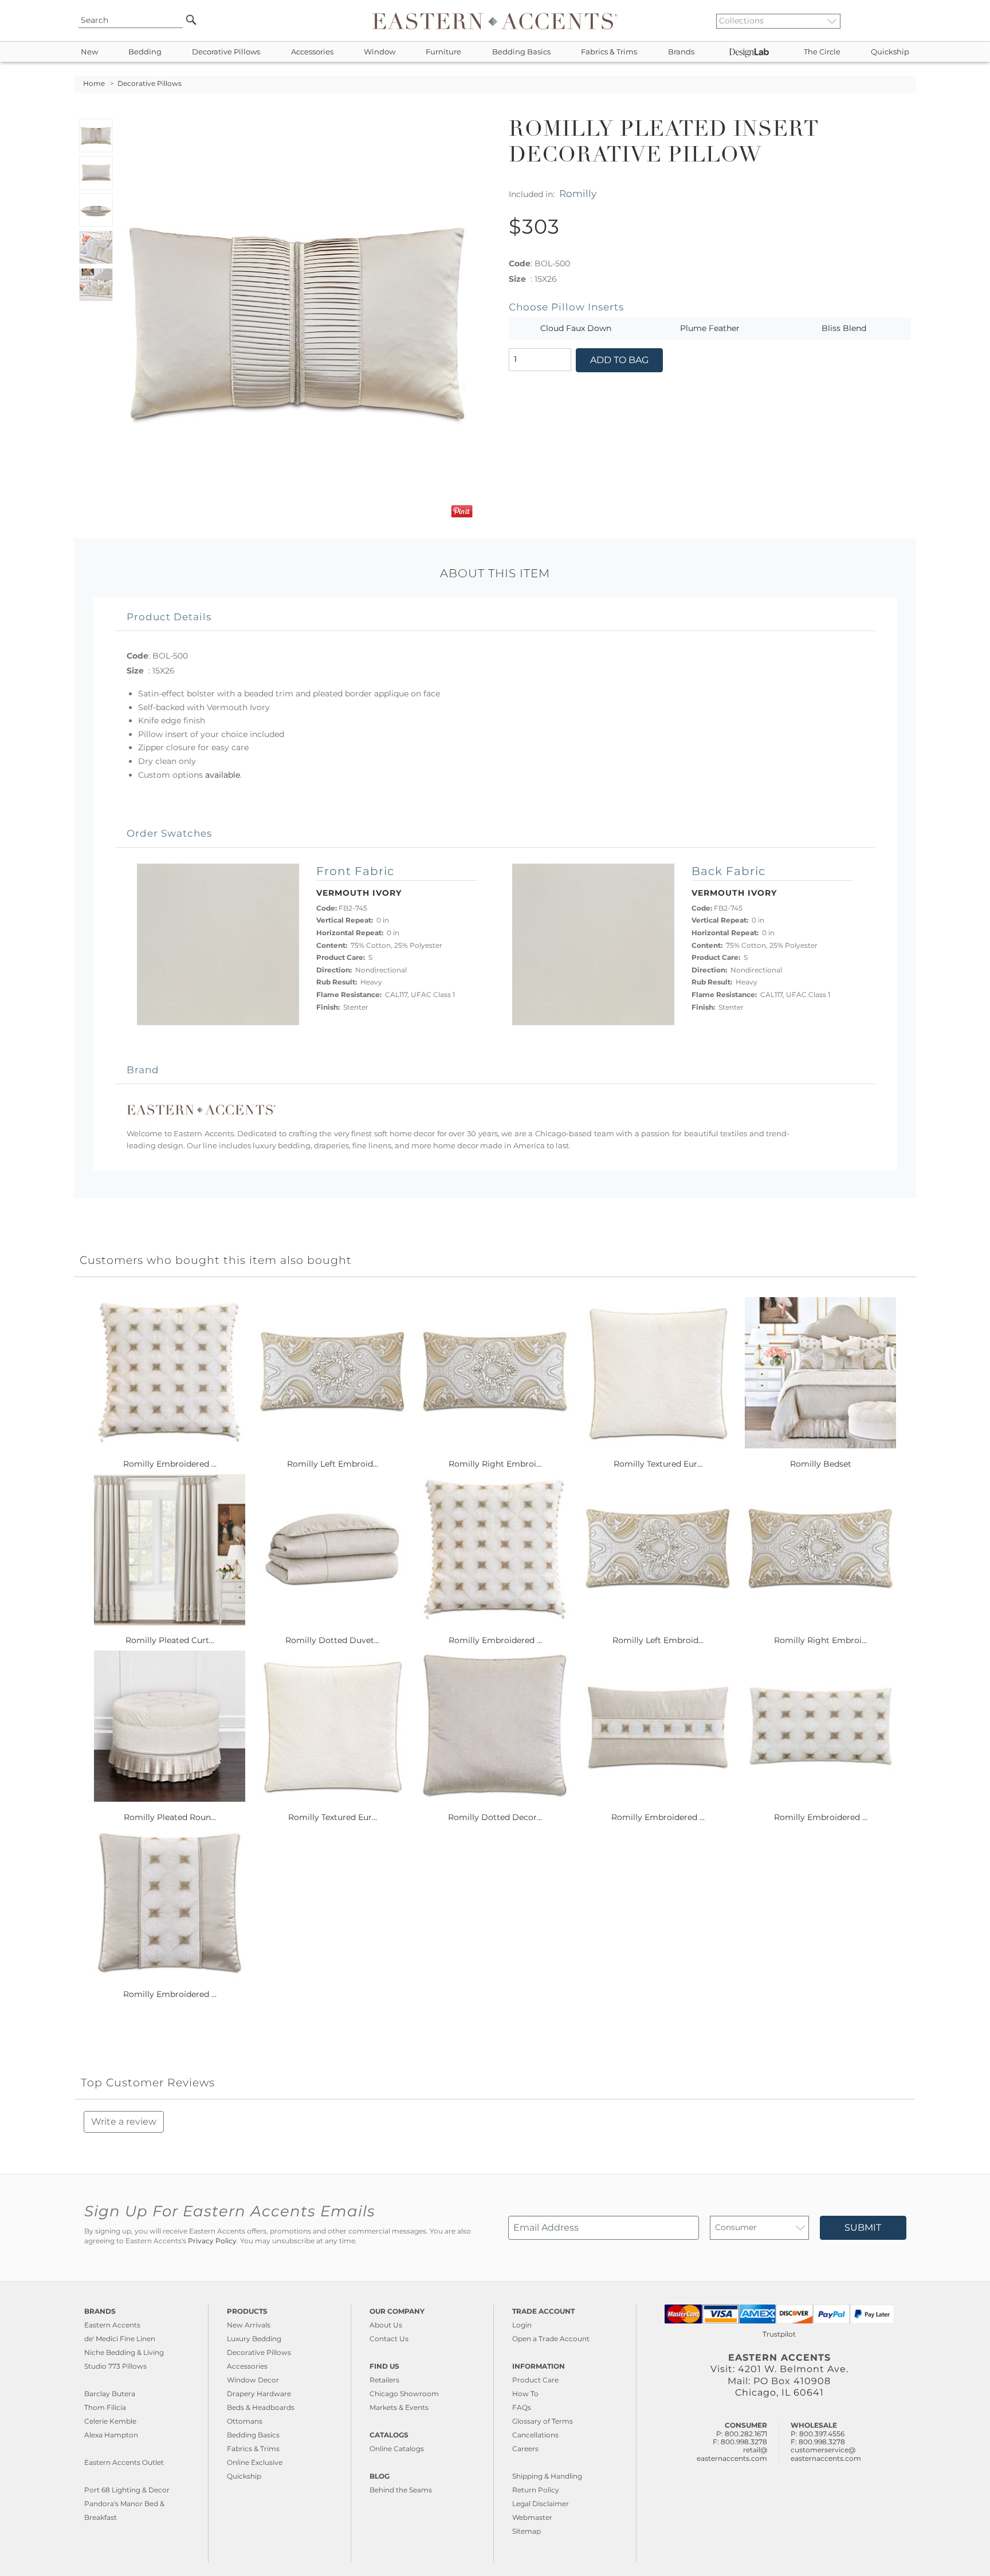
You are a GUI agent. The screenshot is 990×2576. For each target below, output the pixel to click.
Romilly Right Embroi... (495, 1464)
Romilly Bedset (821, 1464)
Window (380, 52)
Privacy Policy (212, 2241)
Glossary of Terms (543, 2421)
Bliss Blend (844, 328)
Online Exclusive (255, 2462)
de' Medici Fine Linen (120, 2339)
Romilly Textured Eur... (658, 1464)
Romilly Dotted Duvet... (332, 1640)
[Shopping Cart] (908, 21)
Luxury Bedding (254, 2339)
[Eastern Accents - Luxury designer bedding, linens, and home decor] (495, 21)
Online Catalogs (397, 2449)
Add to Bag (619, 360)
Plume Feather (710, 328)
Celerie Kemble (110, 2421)
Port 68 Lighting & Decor (127, 2490)
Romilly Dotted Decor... (495, 1817)
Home (94, 84)
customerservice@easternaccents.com (826, 2454)
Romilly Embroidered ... (170, 1464)
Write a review (124, 2122)
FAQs (522, 2407)
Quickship (890, 52)
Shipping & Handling (547, 2476)
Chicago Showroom (404, 2394)
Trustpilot (779, 2334)
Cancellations (535, 2435)
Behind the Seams (401, 2490)
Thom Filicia (105, 2407)
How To (525, 2394)
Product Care (535, 2380)
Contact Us (389, 2339)
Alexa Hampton (111, 2435)
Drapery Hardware (259, 2394)
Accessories (312, 52)
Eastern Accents (112, 2325)
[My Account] (899, 21)
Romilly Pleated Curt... (170, 1640)
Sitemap (527, 2531)
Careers (525, 2449)
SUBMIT (863, 2228)
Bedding (145, 52)
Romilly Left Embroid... (333, 1464)
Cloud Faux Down (576, 328)
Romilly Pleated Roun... (170, 1817)
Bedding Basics (521, 52)
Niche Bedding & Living (124, 2352)
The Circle (822, 52)
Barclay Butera (110, 2394)
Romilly (578, 193)
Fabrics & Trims (609, 52)
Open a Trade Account (551, 2339)
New (89, 52)
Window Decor (253, 2380)
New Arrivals (249, 2325)
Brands (681, 52)
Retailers (384, 2380)
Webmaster (532, 2517)
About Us (386, 2325)
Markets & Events (399, 2407)
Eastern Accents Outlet (124, 2462)
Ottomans (245, 2421)
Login (522, 2325)
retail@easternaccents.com (732, 2454)
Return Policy (536, 2490)
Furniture (443, 52)
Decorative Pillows (226, 52)
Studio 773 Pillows (115, 2366)
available (223, 775)
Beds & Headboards (261, 2407)
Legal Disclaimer (541, 2504)
